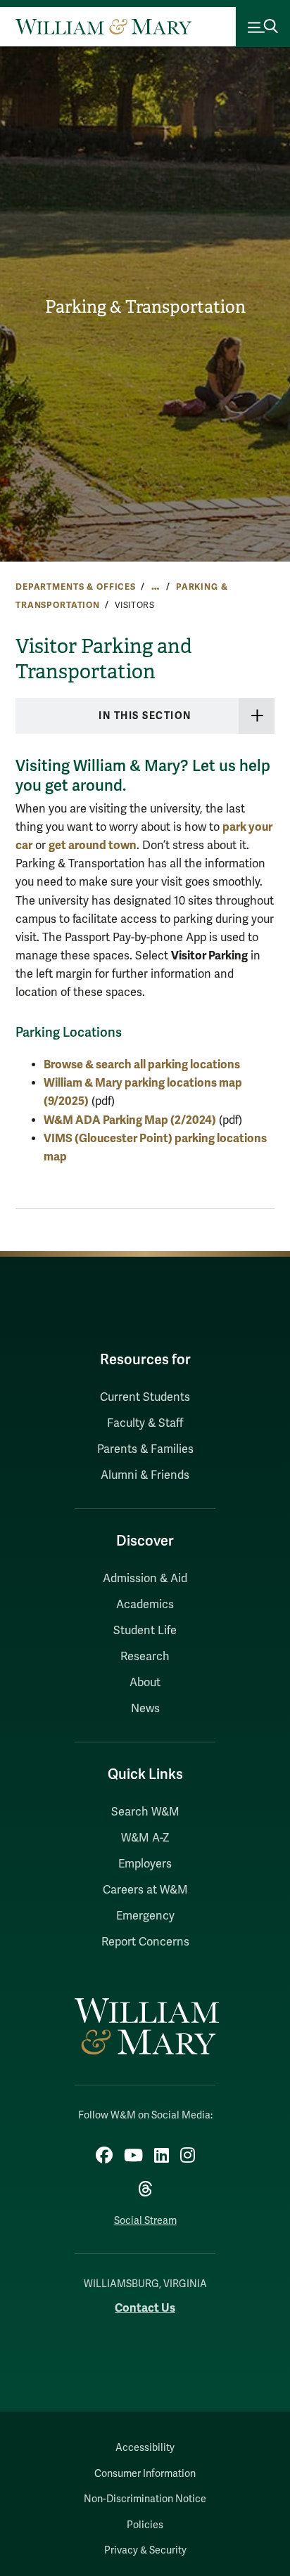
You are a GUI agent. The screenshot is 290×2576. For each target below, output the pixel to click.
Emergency (145, 1916)
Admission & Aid (145, 1579)
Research (145, 1657)
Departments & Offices (76, 587)
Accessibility (145, 2448)
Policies (145, 2525)
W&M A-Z (145, 1838)
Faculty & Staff (145, 1423)
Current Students (145, 1397)
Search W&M (145, 1812)
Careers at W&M (145, 1890)
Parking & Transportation (145, 307)
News (145, 1709)
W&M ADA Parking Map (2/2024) (130, 1120)
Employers (145, 1864)
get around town (93, 845)
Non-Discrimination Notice (145, 2499)
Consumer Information (145, 2474)
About (145, 1683)
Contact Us (145, 2308)
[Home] (103, 27)
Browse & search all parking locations (142, 1064)
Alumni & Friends (145, 1475)
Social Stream (145, 2221)
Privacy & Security (145, 2550)
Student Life (145, 1631)
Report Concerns (145, 1942)
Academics (145, 1605)
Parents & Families (145, 1449)
